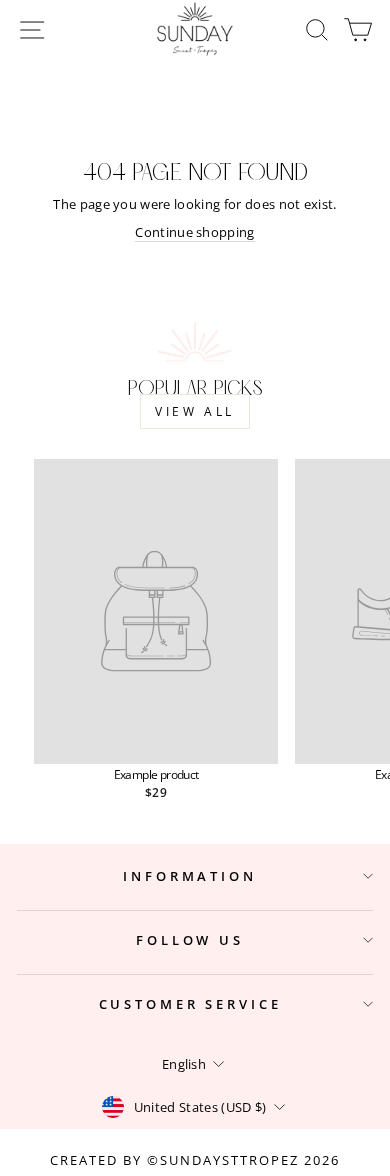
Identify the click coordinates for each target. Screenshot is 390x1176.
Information (190, 876)
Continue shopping (194, 232)
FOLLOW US (190, 940)
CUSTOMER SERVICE (190, 1004)
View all (195, 411)
